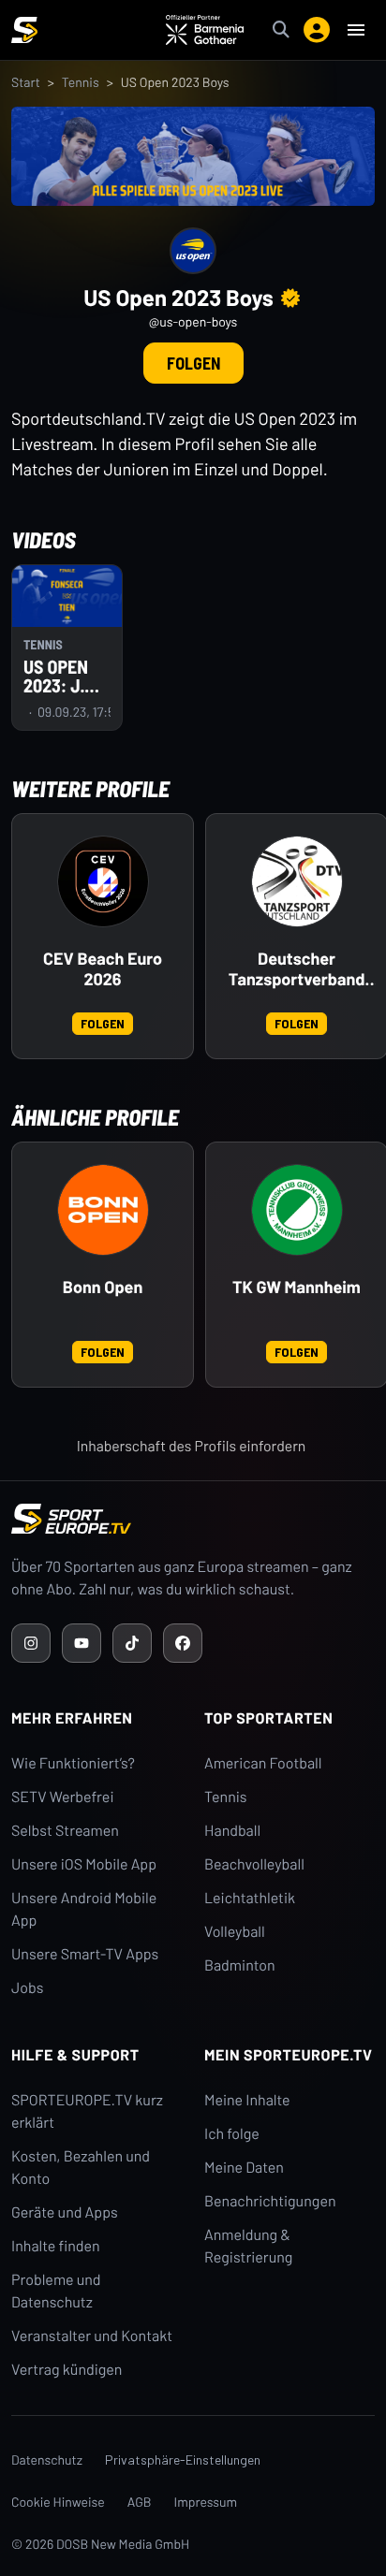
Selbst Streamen (65, 1831)
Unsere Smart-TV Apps (85, 1954)
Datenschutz (47, 2460)
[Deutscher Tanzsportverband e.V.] (297, 881)
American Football (263, 1763)
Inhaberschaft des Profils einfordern (192, 1446)
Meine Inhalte (247, 2100)
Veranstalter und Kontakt (92, 2336)
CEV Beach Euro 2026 (103, 969)
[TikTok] (132, 1643)
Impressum (206, 2502)
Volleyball (235, 1932)
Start (26, 82)
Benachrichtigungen (270, 2201)
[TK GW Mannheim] (297, 1210)
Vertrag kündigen (67, 2370)
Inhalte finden (56, 2246)
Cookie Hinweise (58, 2502)
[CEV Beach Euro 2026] (103, 881)
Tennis (81, 82)
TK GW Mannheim (297, 1287)
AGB (140, 2502)
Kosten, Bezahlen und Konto (81, 2168)
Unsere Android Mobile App (84, 1909)
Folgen (193, 363)
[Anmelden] (317, 30)
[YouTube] (82, 1643)
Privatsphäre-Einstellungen (183, 2460)
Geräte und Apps (65, 2212)
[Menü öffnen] (356, 30)
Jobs (27, 1988)
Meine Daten (244, 2168)
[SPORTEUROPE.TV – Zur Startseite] (24, 30)
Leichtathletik (250, 1898)
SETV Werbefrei (62, 1797)
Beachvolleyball (254, 1864)
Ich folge (232, 2134)
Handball (232, 1831)
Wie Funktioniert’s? (73, 1763)
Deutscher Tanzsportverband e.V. (297, 969)
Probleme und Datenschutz (56, 2291)
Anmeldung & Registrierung (248, 2246)
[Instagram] (31, 1643)
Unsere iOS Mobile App (84, 1864)
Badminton (240, 1965)
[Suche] (281, 30)
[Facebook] (183, 1643)
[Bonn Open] (103, 1210)
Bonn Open (103, 1287)
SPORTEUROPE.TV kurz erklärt (87, 2111)
